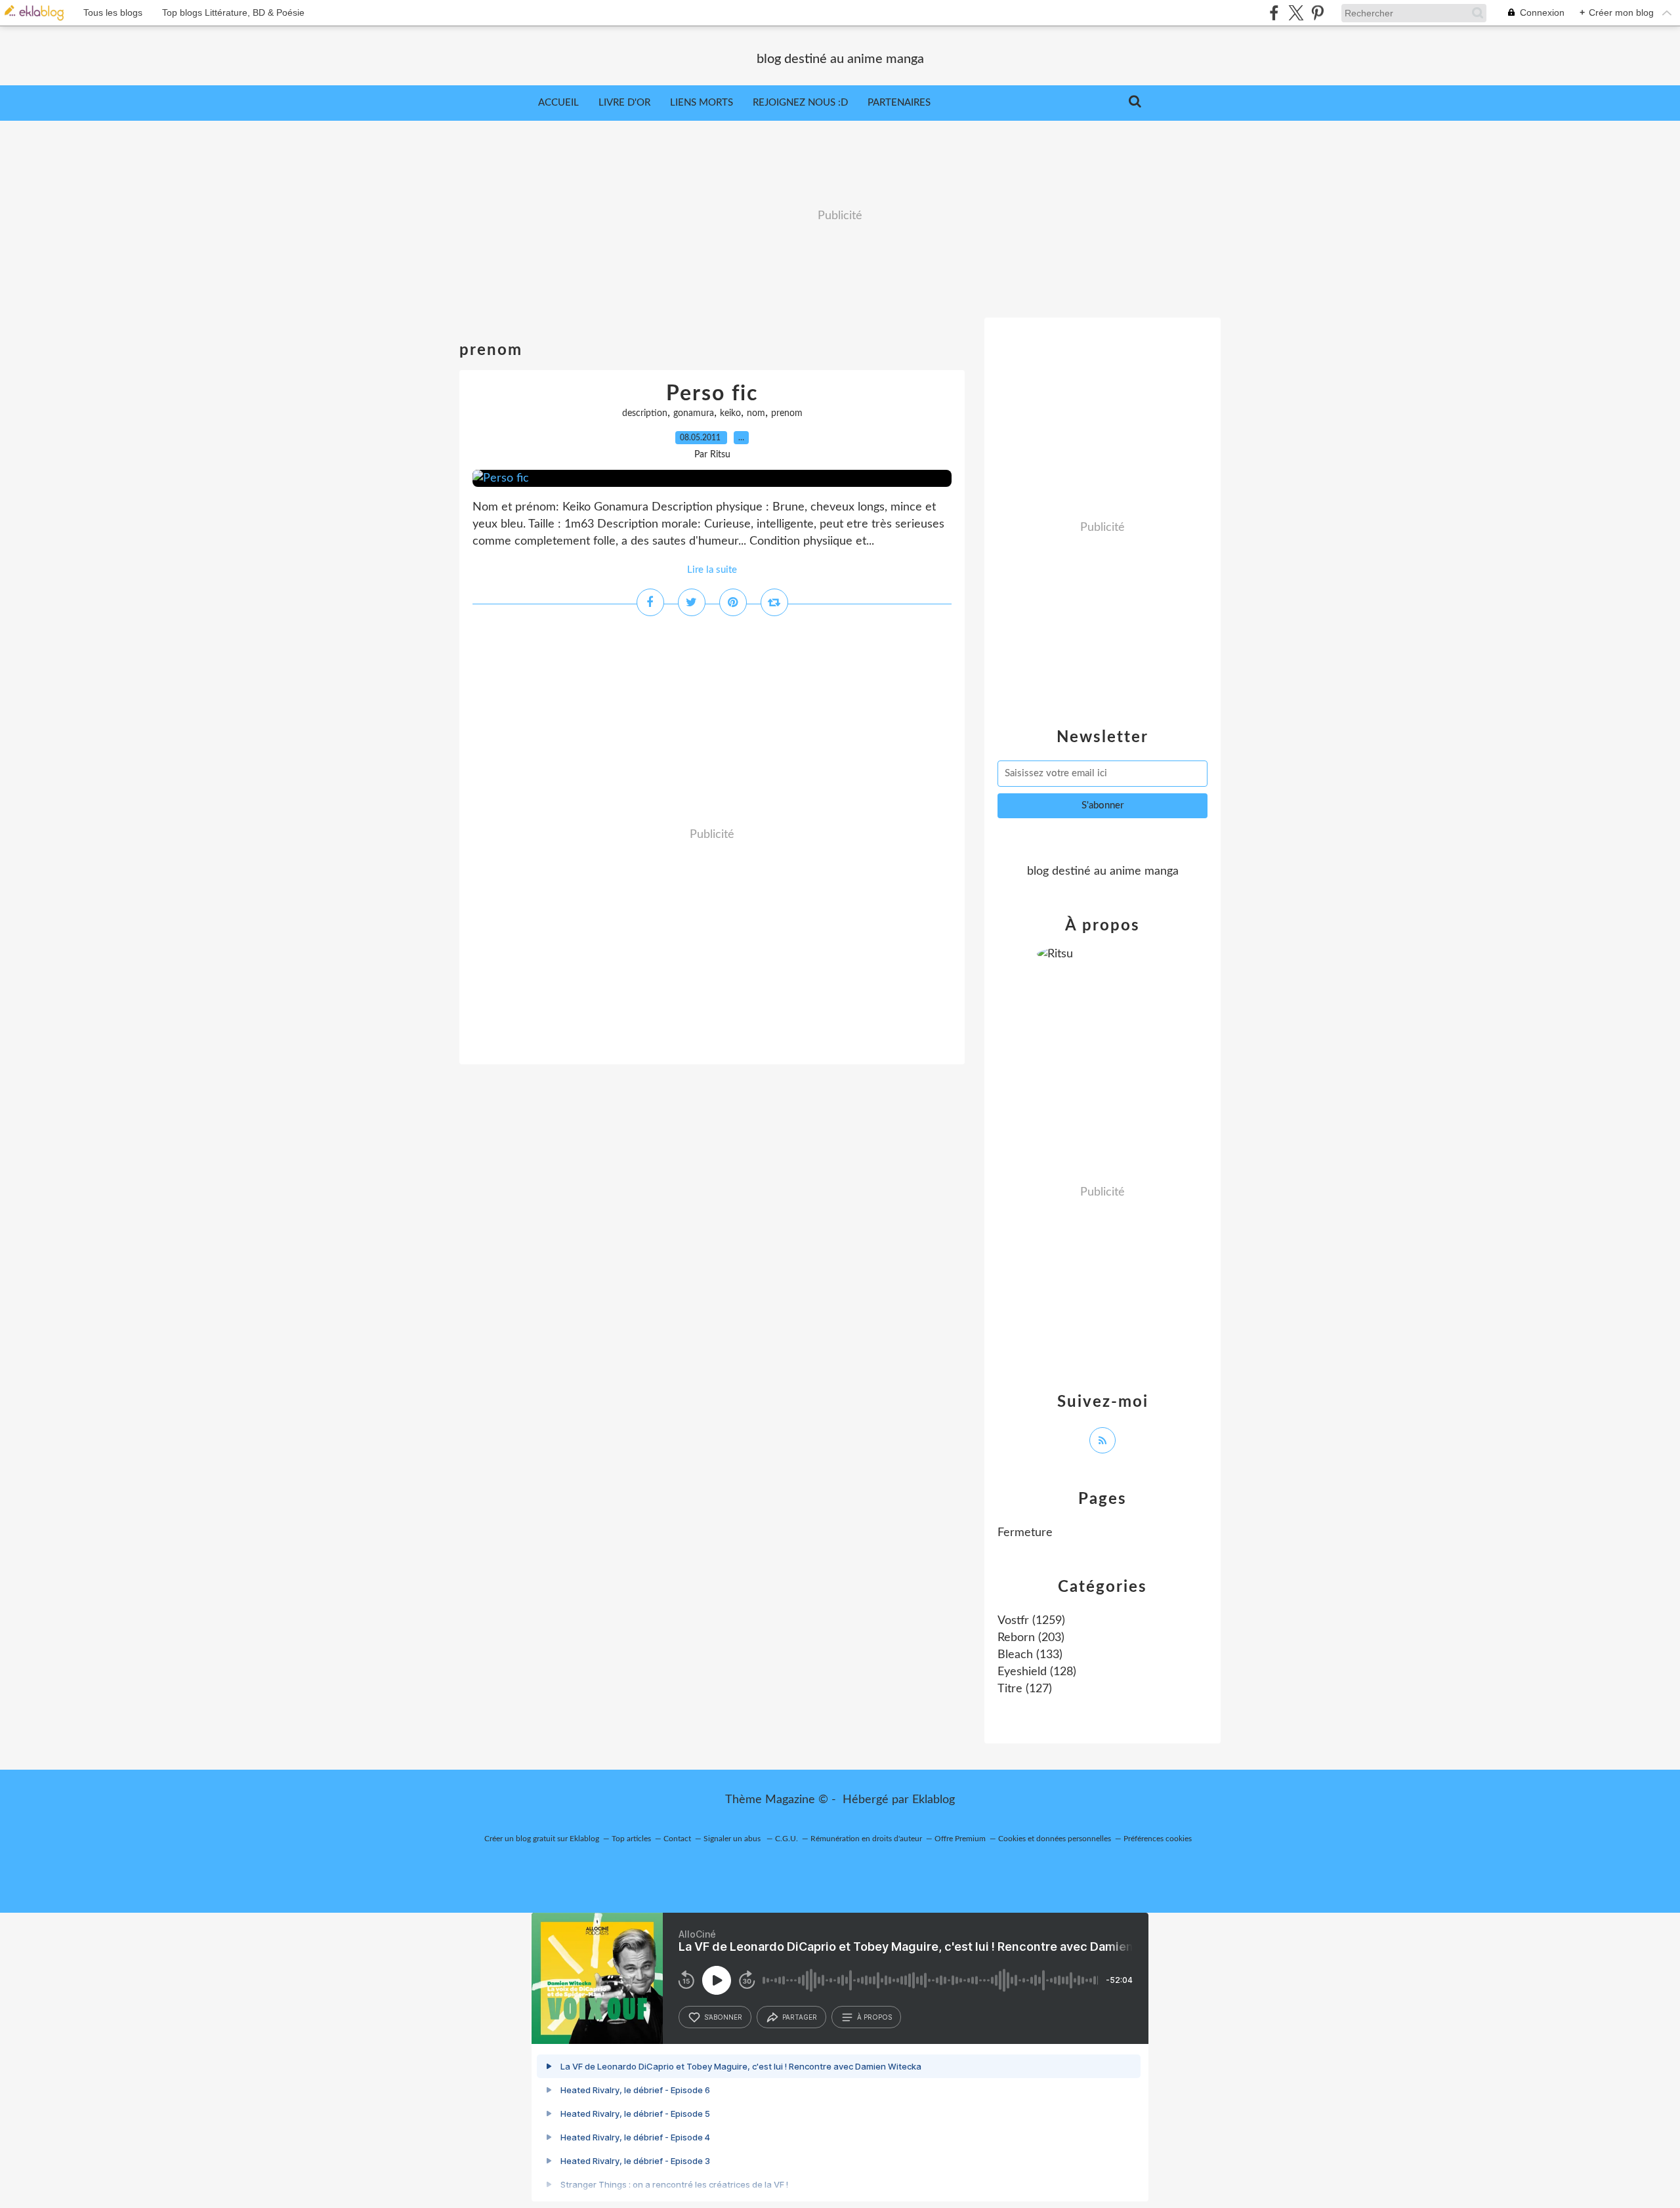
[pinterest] (1317, 13)
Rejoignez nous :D (800, 103)
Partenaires (899, 103)
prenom (787, 413)
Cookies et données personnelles (1055, 1839)
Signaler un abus (733, 1839)
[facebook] (1274, 13)
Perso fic (712, 394)
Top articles (631, 1839)
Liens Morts (702, 103)
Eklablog (934, 1800)
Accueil (558, 103)
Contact (677, 1839)
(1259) (1031, 1621)
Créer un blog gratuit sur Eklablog (542, 1839)
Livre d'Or (624, 103)
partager (800, 2017)
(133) (1030, 1655)
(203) (1031, 1638)
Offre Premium (960, 1839)
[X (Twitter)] (1296, 13)
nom (756, 413)
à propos (874, 2017)
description (645, 413)
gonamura (694, 413)
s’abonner (723, 2017)
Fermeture (1025, 1533)
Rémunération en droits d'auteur (866, 1839)
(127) (1025, 1689)
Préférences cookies (1158, 1839)
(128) (1037, 1672)
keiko (730, 413)
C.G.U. (787, 1839)
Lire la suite (712, 570)
